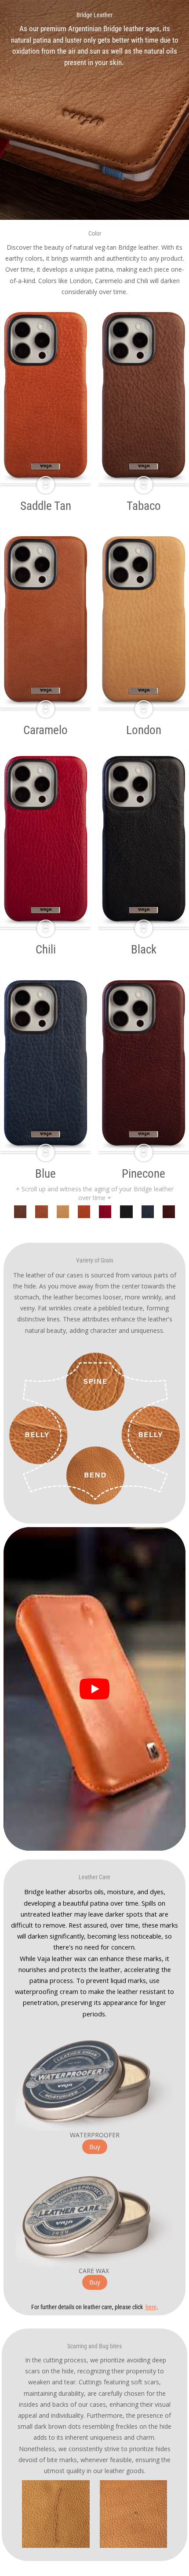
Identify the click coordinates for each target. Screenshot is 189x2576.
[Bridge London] (63, 1212)
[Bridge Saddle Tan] (84, 1212)
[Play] (94, 1689)
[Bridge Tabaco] (126, 1212)
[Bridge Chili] (20, 1212)
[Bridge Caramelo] (41, 1212)
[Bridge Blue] (148, 1212)
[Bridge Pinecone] (169, 1212)
